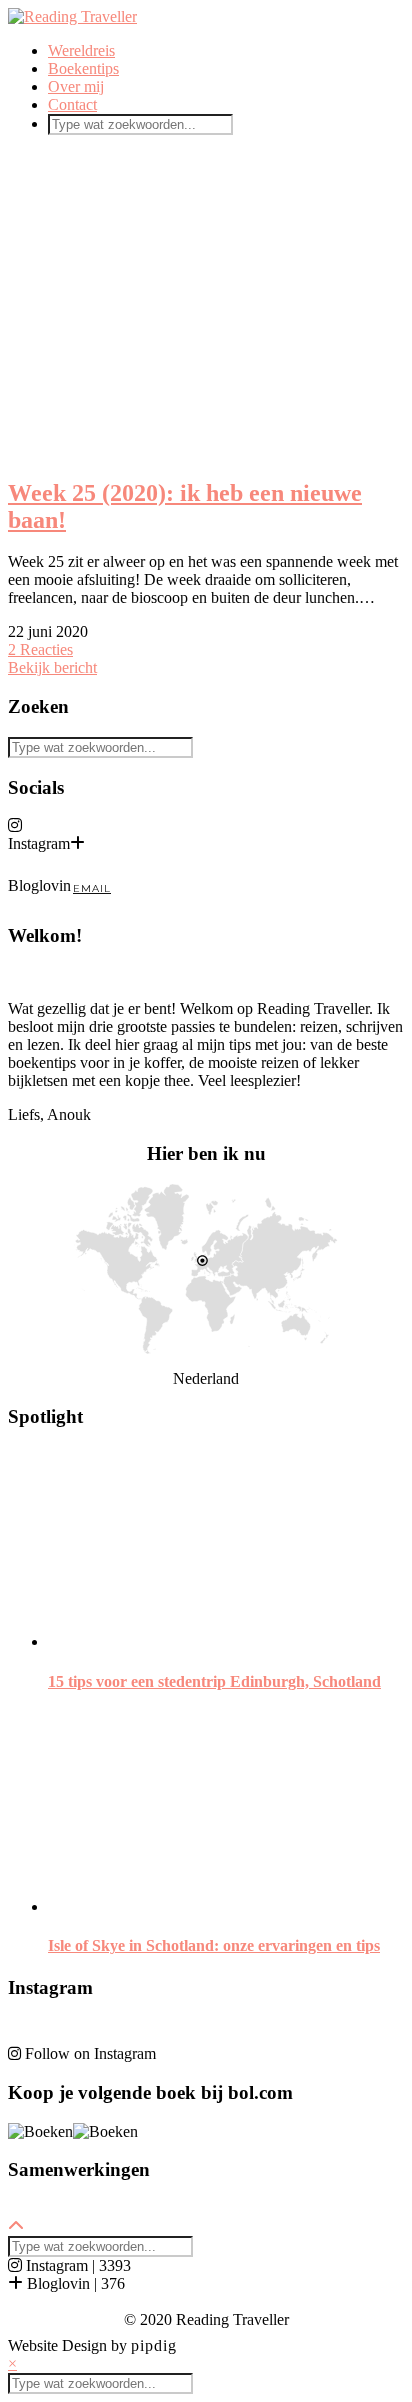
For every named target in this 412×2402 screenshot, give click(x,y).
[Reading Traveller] (72, 16)
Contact (72, 104)
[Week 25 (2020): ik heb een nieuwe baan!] (206, 305)
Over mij (76, 86)
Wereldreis (81, 50)
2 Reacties (40, 649)
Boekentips (83, 68)
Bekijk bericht (52, 667)
